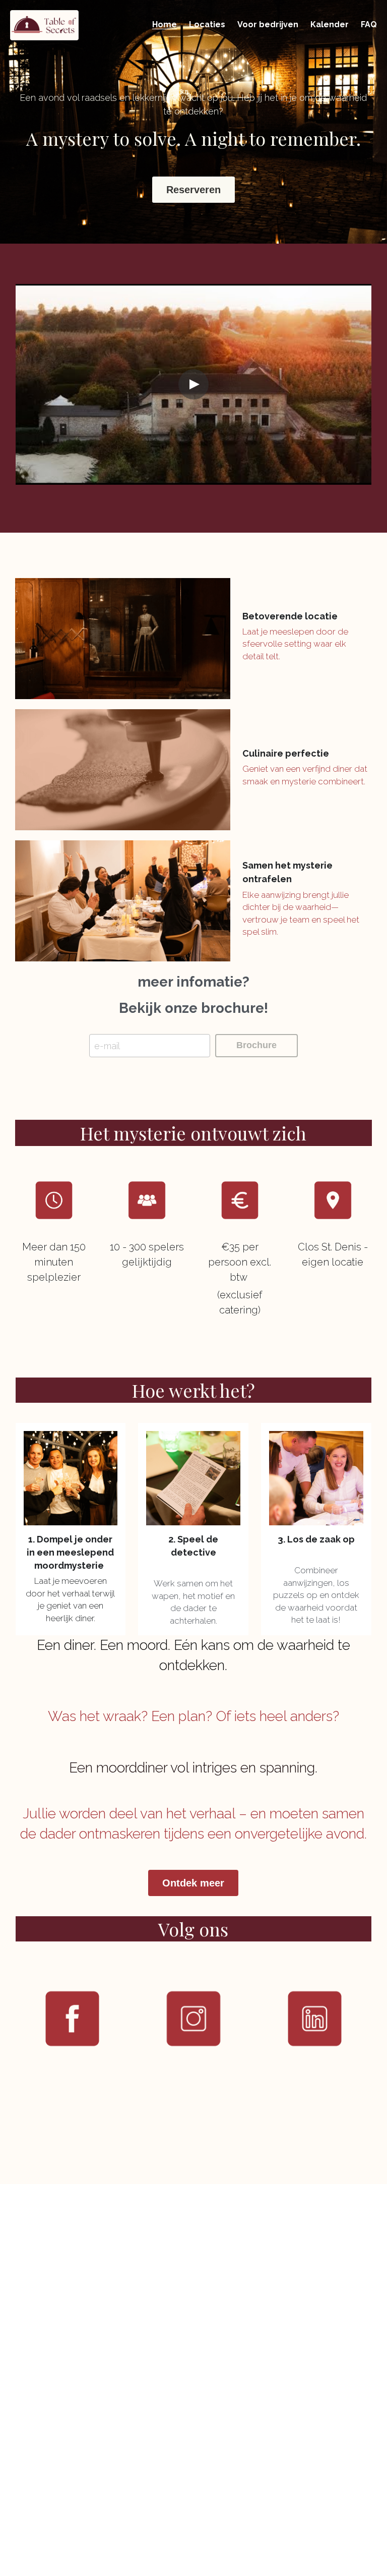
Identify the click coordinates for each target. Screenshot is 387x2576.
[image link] (44, 24)
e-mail (107, 1046)
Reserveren (193, 190)
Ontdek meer (193, 1883)
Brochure (256, 1045)
